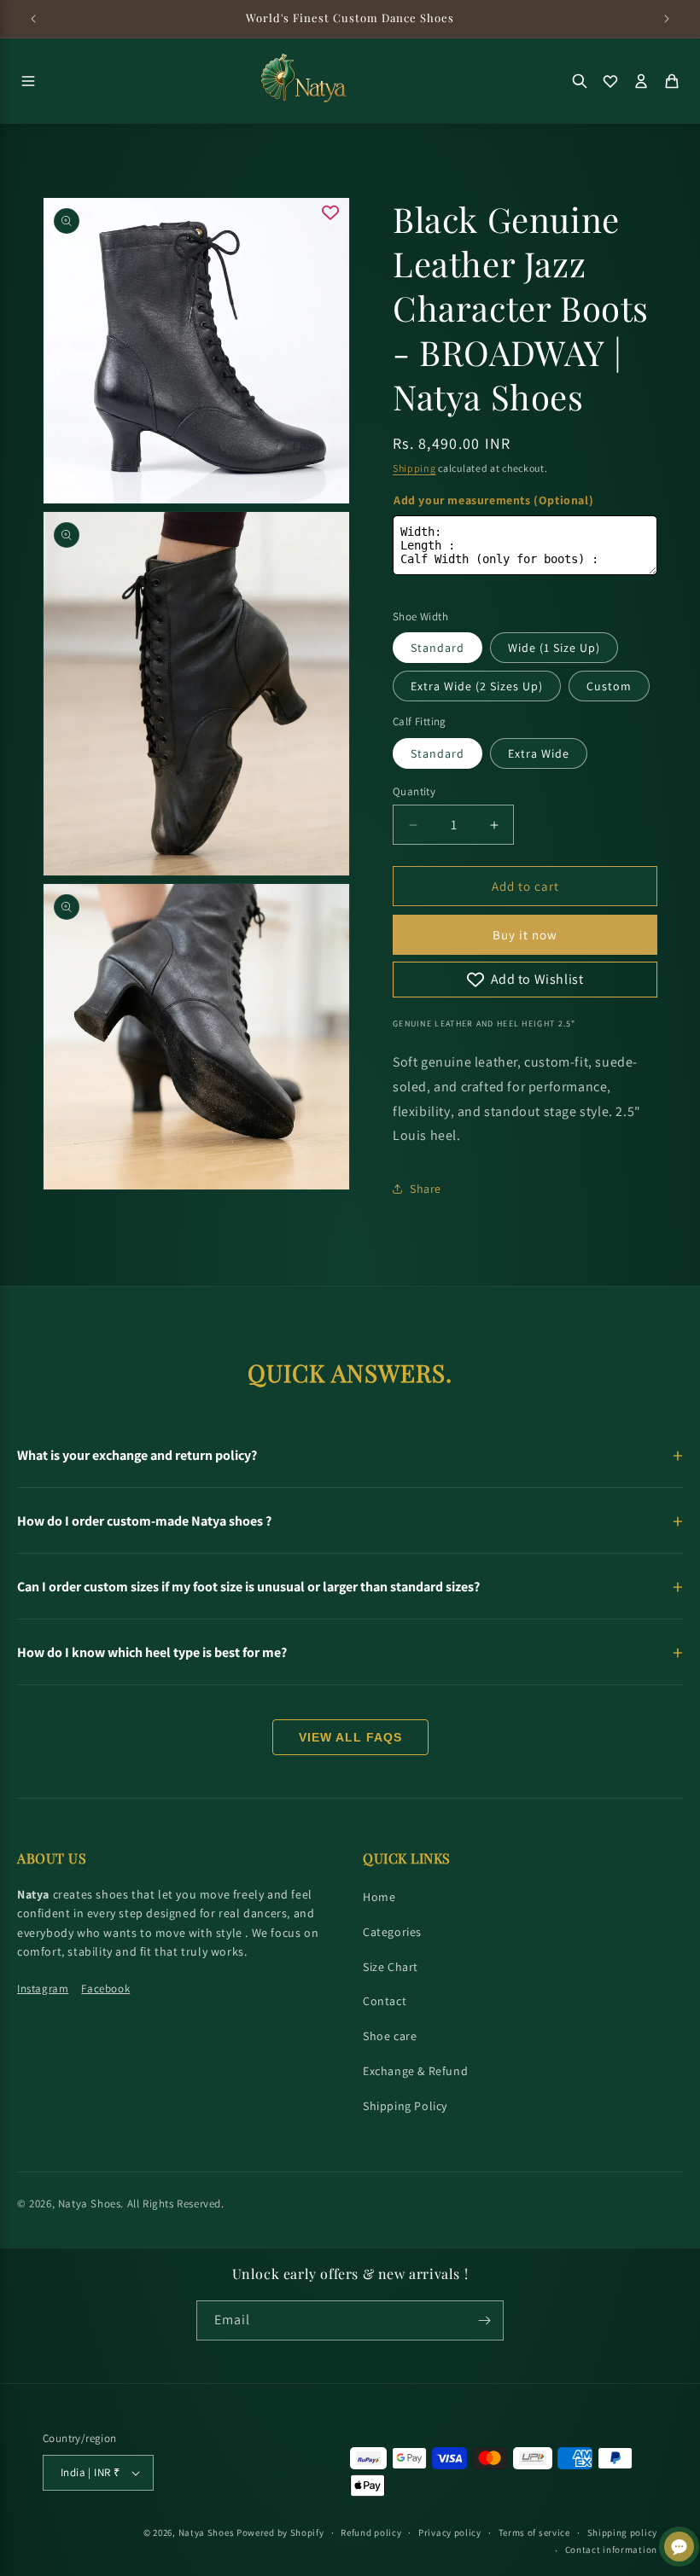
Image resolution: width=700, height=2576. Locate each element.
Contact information (611, 2550)
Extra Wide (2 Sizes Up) (477, 686)
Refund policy (371, 2532)
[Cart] (672, 81)
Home (379, 1897)
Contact (385, 2001)
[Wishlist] (610, 81)
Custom (609, 686)
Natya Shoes (90, 2204)
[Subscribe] (484, 2320)
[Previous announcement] (33, 19)
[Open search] (580, 81)
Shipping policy (623, 2532)
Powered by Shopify (280, 2532)
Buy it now (525, 935)
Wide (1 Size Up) (554, 648)
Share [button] (426, 1189)
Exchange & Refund (415, 2071)
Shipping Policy (405, 2106)
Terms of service (534, 2532)
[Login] (641, 81)
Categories (392, 1932)
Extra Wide (539, 753)
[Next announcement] (667, 19)
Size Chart (391, 1967)
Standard (437, 648)
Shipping (414, 468)
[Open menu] (28, 81)
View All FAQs (350, 1737)
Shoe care (390, 2036)
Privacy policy (450, 2532)
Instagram (43, 1989)
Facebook (105, 1989)
